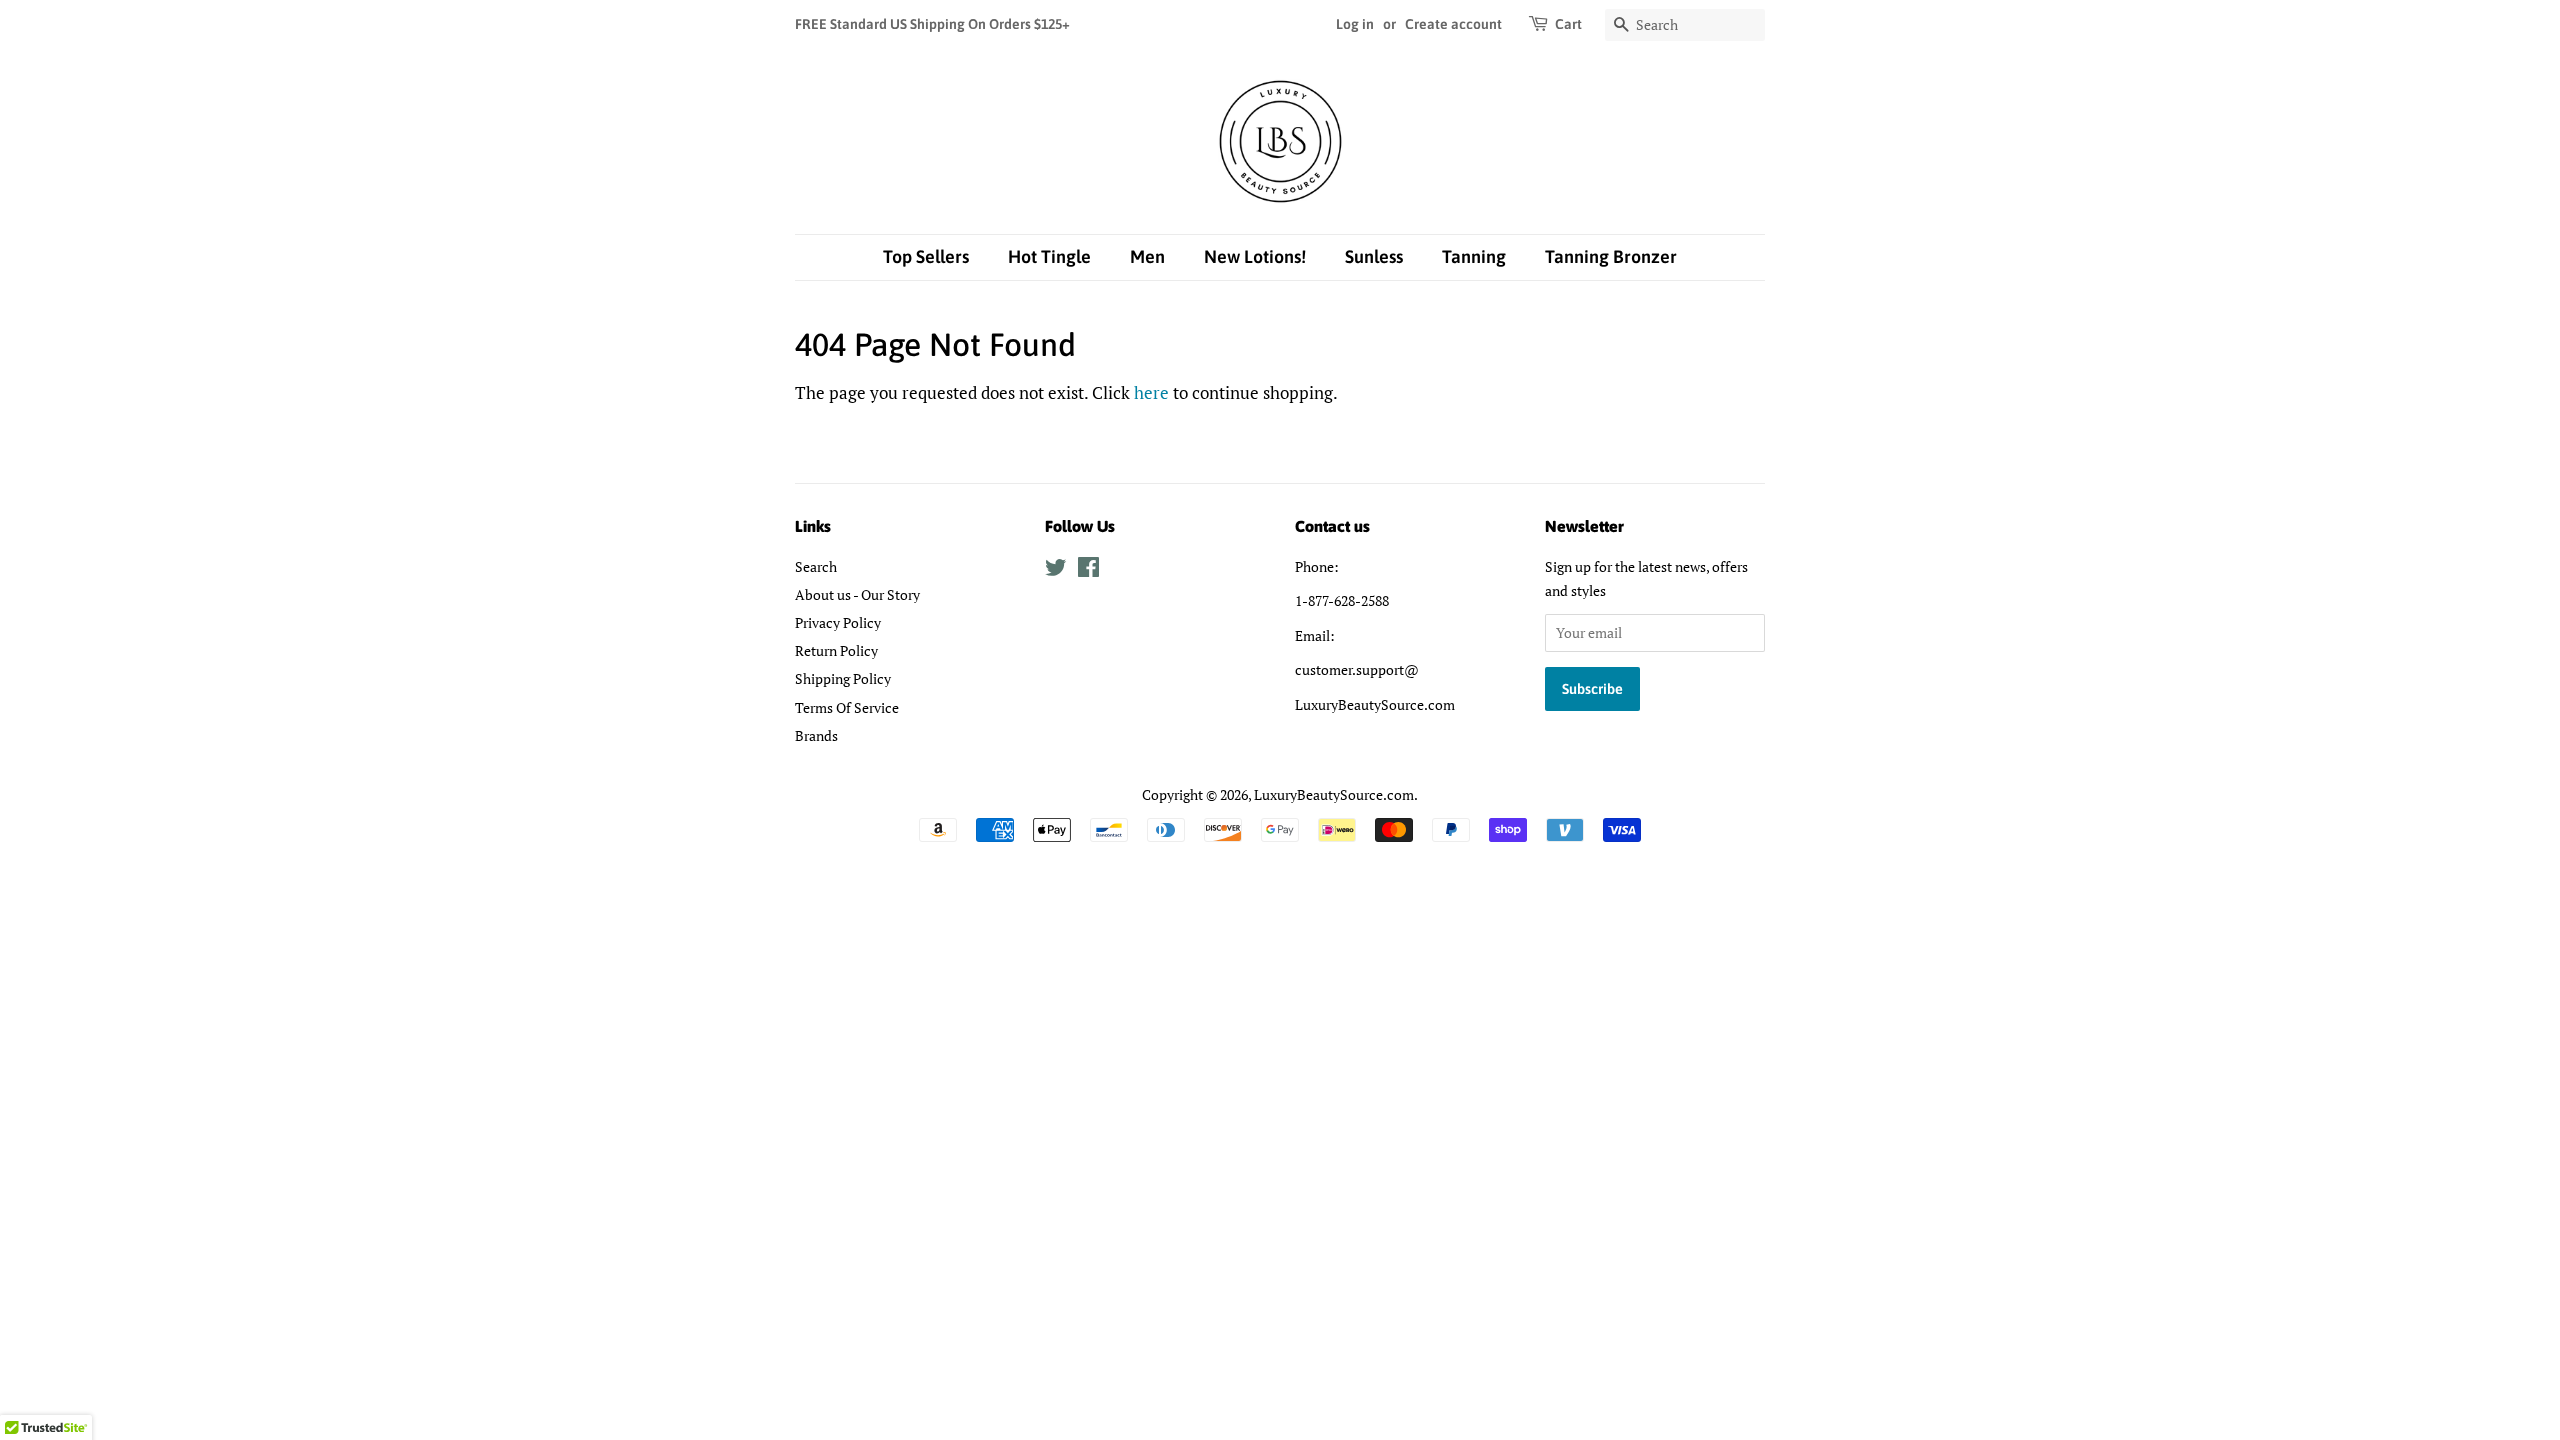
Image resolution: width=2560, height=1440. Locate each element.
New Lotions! (1255, 256)
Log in (1355, 24)
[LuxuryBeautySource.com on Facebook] (1088, 570)
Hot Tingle (1049, 256)
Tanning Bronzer (1611, 256)
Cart (1568, 24)
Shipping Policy (843, 678)
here (1151, 392)
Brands (816, 735)
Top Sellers (926, 256)
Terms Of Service (847, 707)
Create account (1453, 24)
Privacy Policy (838, 622)
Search (816, 566)
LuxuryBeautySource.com (1334, 794)
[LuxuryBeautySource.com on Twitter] (1056, 570)
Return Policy (836, 650)
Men (1147, 256)
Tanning (1474, 256)
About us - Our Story (857, 594)
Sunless (1374, 256)
